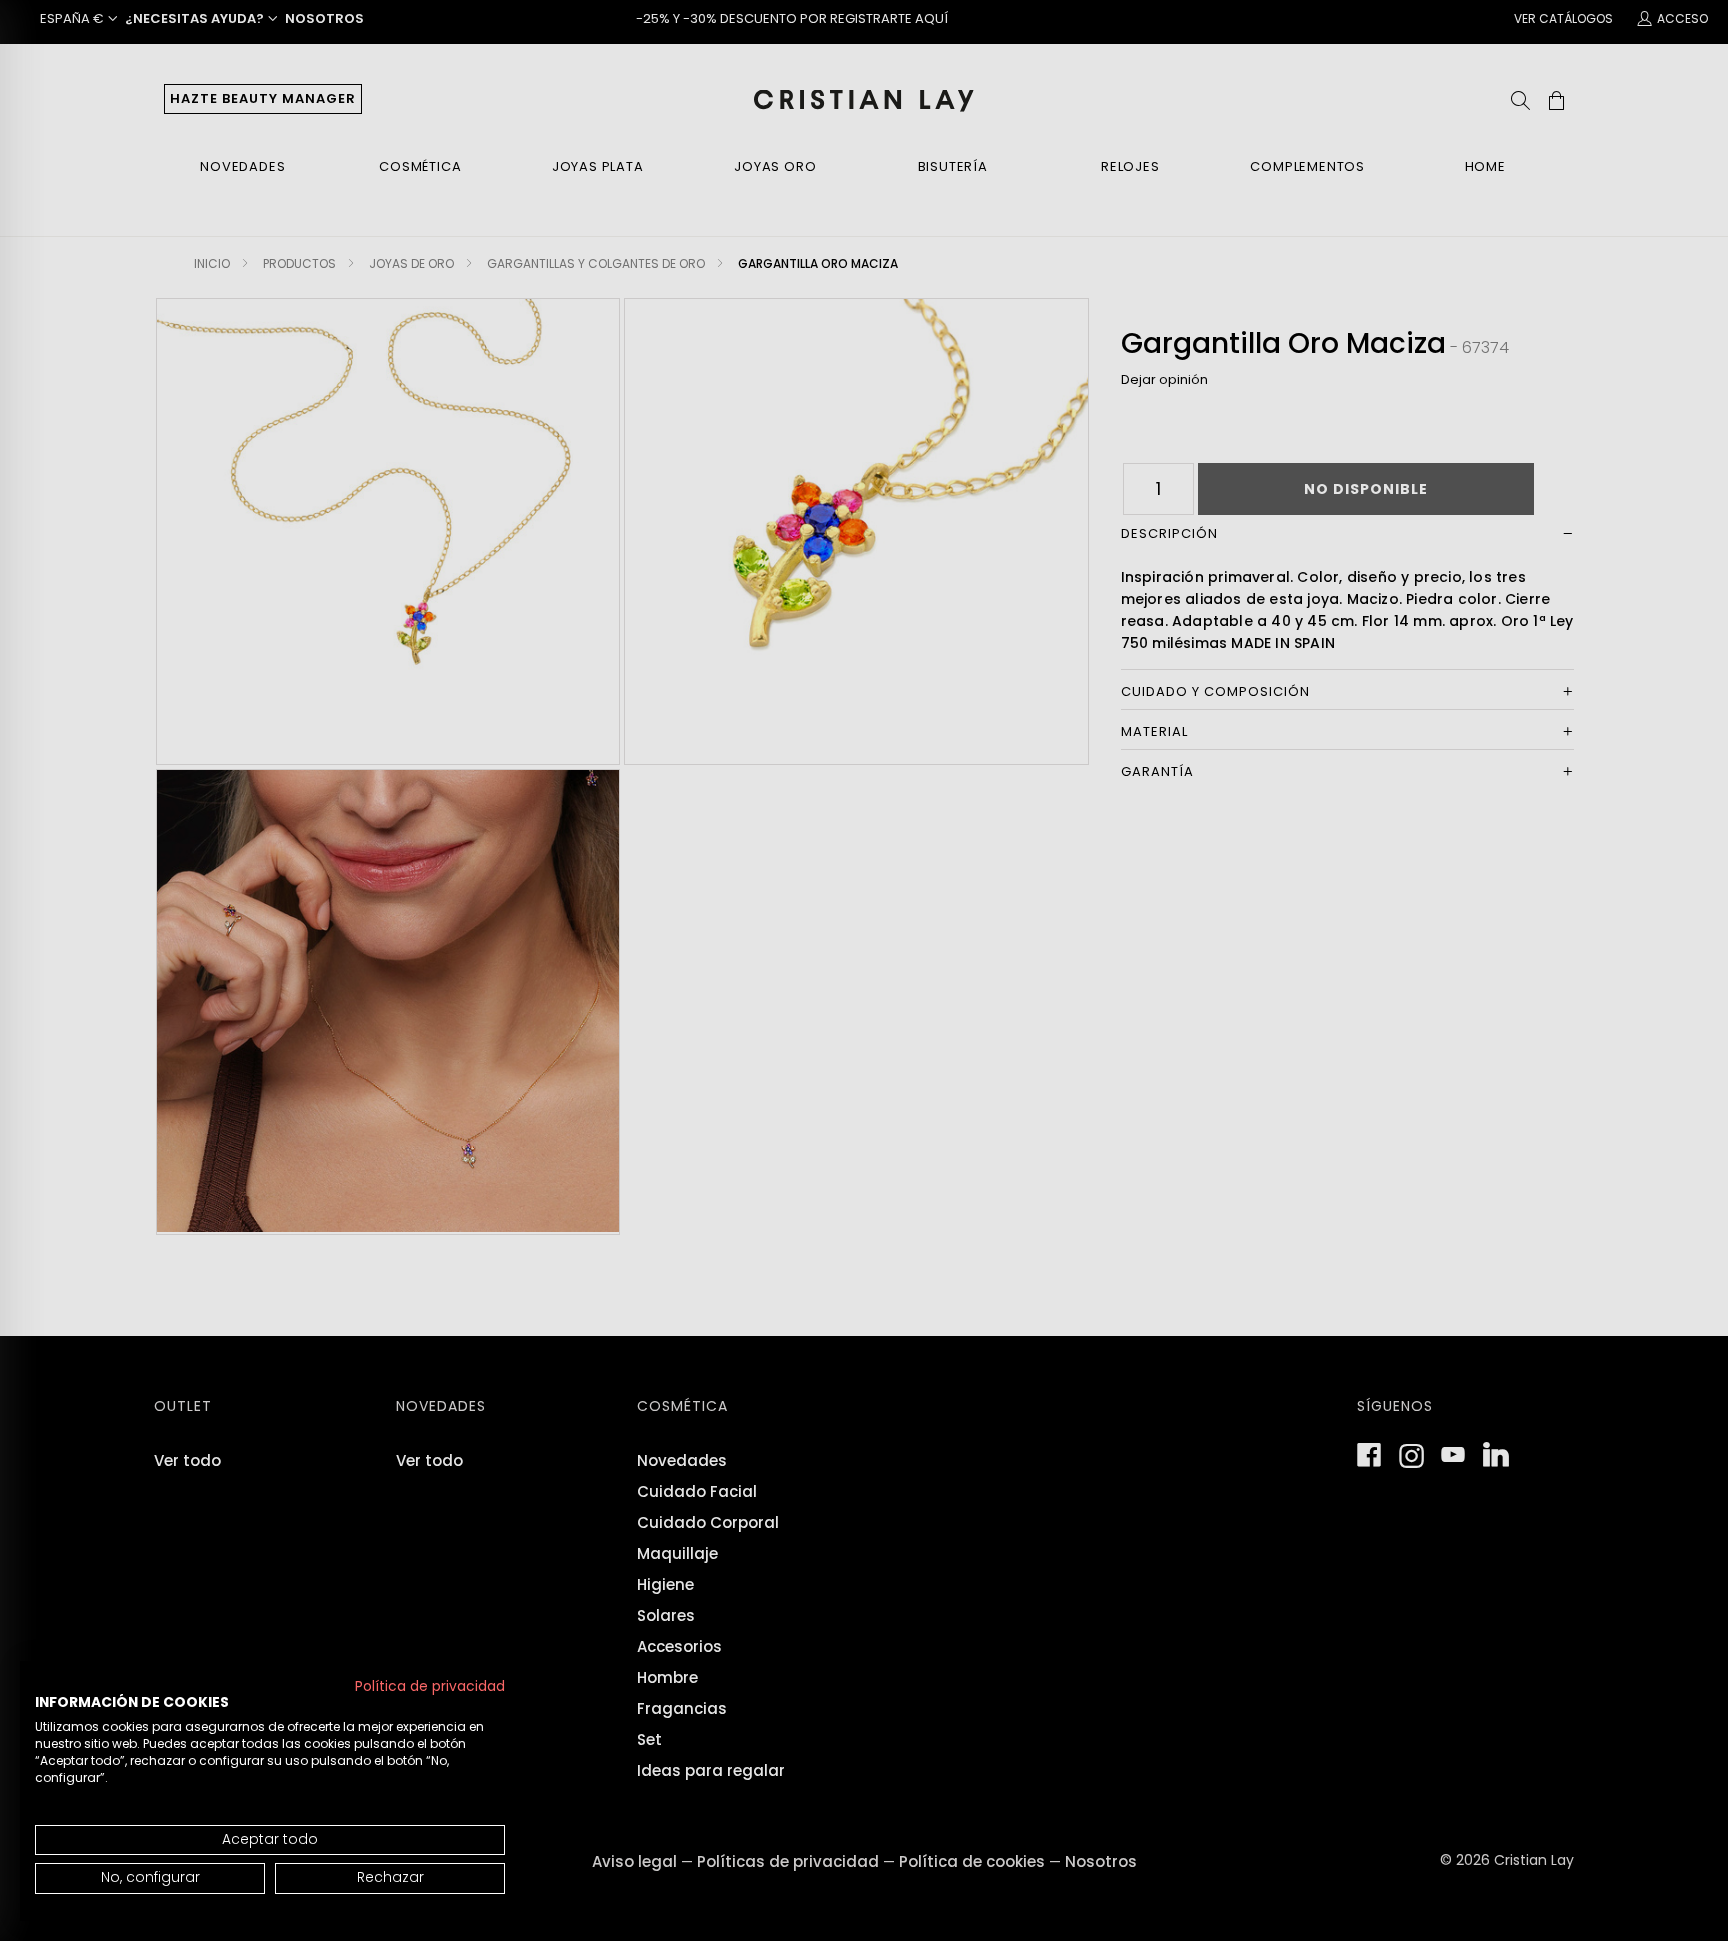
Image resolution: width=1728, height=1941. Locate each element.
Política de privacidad (430, 1686)
